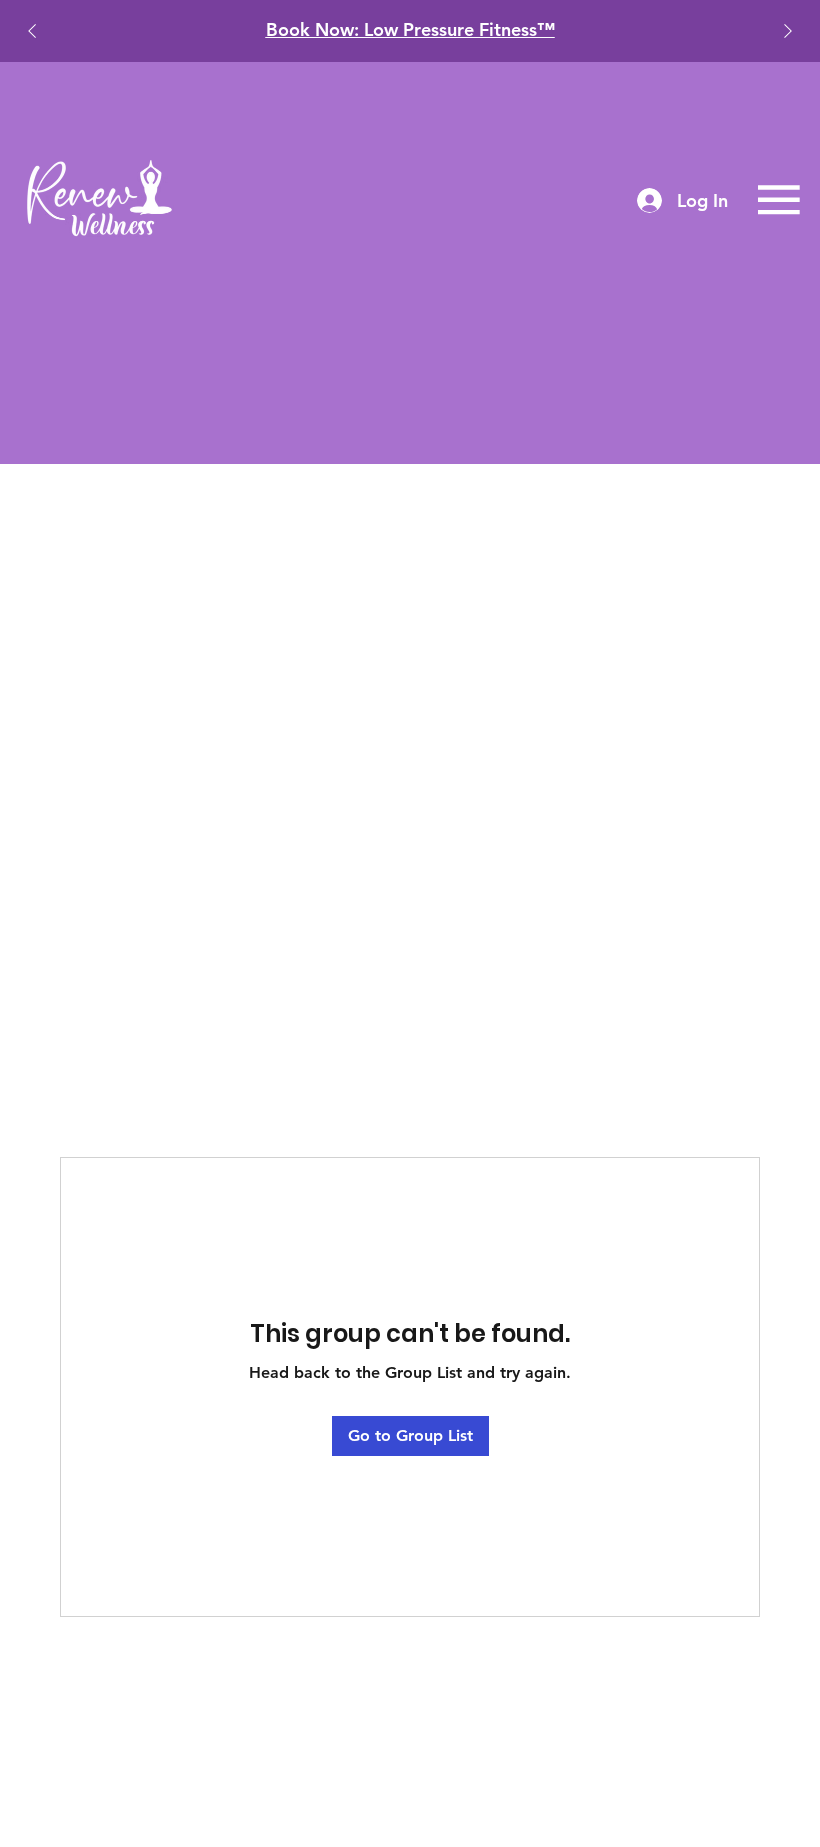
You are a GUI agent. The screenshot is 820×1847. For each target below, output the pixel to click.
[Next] (788, 31)
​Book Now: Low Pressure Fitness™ (410, 29)
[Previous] (32, 31)
